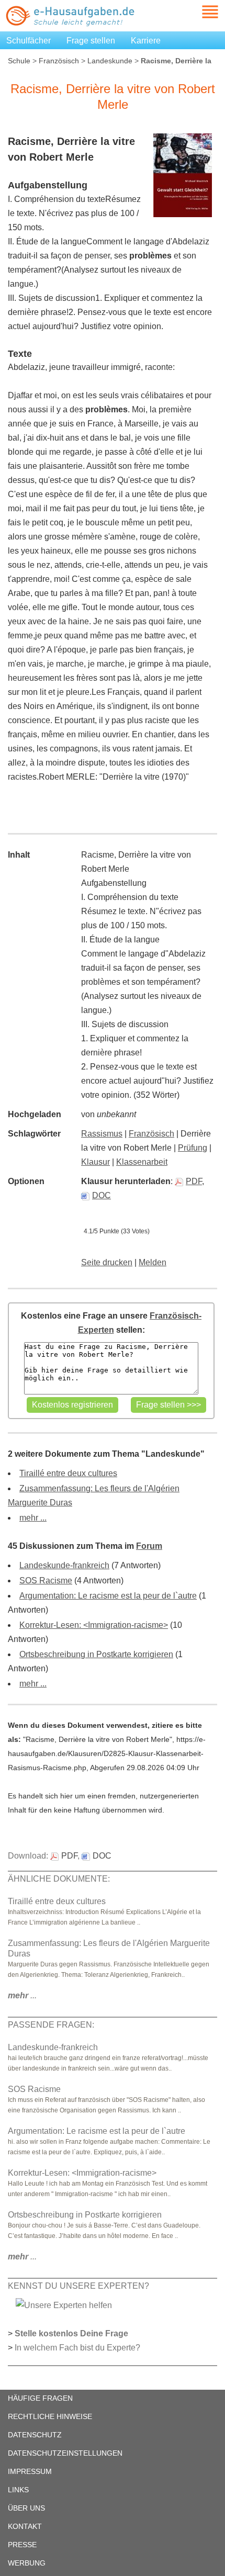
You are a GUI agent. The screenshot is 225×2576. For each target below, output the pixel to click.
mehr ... (33, 1518)
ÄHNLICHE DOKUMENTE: (59, 1879)
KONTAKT (25, 2526)
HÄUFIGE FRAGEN (40, 2398)
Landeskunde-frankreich (64, 1565)
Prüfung (193, 1148)
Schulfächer (29, 41)
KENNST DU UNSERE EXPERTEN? (78, 2286)
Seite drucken (107, 1262)
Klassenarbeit (142, 1162)
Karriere (146, 41)
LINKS (18, 2490)
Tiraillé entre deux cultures (68, 1473)
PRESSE (22, 2545)
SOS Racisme (46, 1581)
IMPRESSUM (30, 2471)
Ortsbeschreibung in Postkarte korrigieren (96, 1654)
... (22, 1995)
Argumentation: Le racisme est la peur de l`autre (108, 1596)
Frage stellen (91, 41)
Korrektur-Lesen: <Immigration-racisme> (94, 1625)
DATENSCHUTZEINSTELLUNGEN (65, 2453)
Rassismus (102, 1134)
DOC (102, 1195)
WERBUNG (27, 2563)
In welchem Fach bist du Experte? (77, 2348)
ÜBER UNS (26, 2508)
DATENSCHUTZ (35, 2435)
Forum (149, 1546)
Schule (19, 61)
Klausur (95, 1162)
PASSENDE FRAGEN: (51, 2025)
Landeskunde (110, 61)
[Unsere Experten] (64, 2305)
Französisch (59, 61)
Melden (153, 1262)
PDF (194, 1181)
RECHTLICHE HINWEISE (50, 2416)
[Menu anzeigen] (198, 12)
